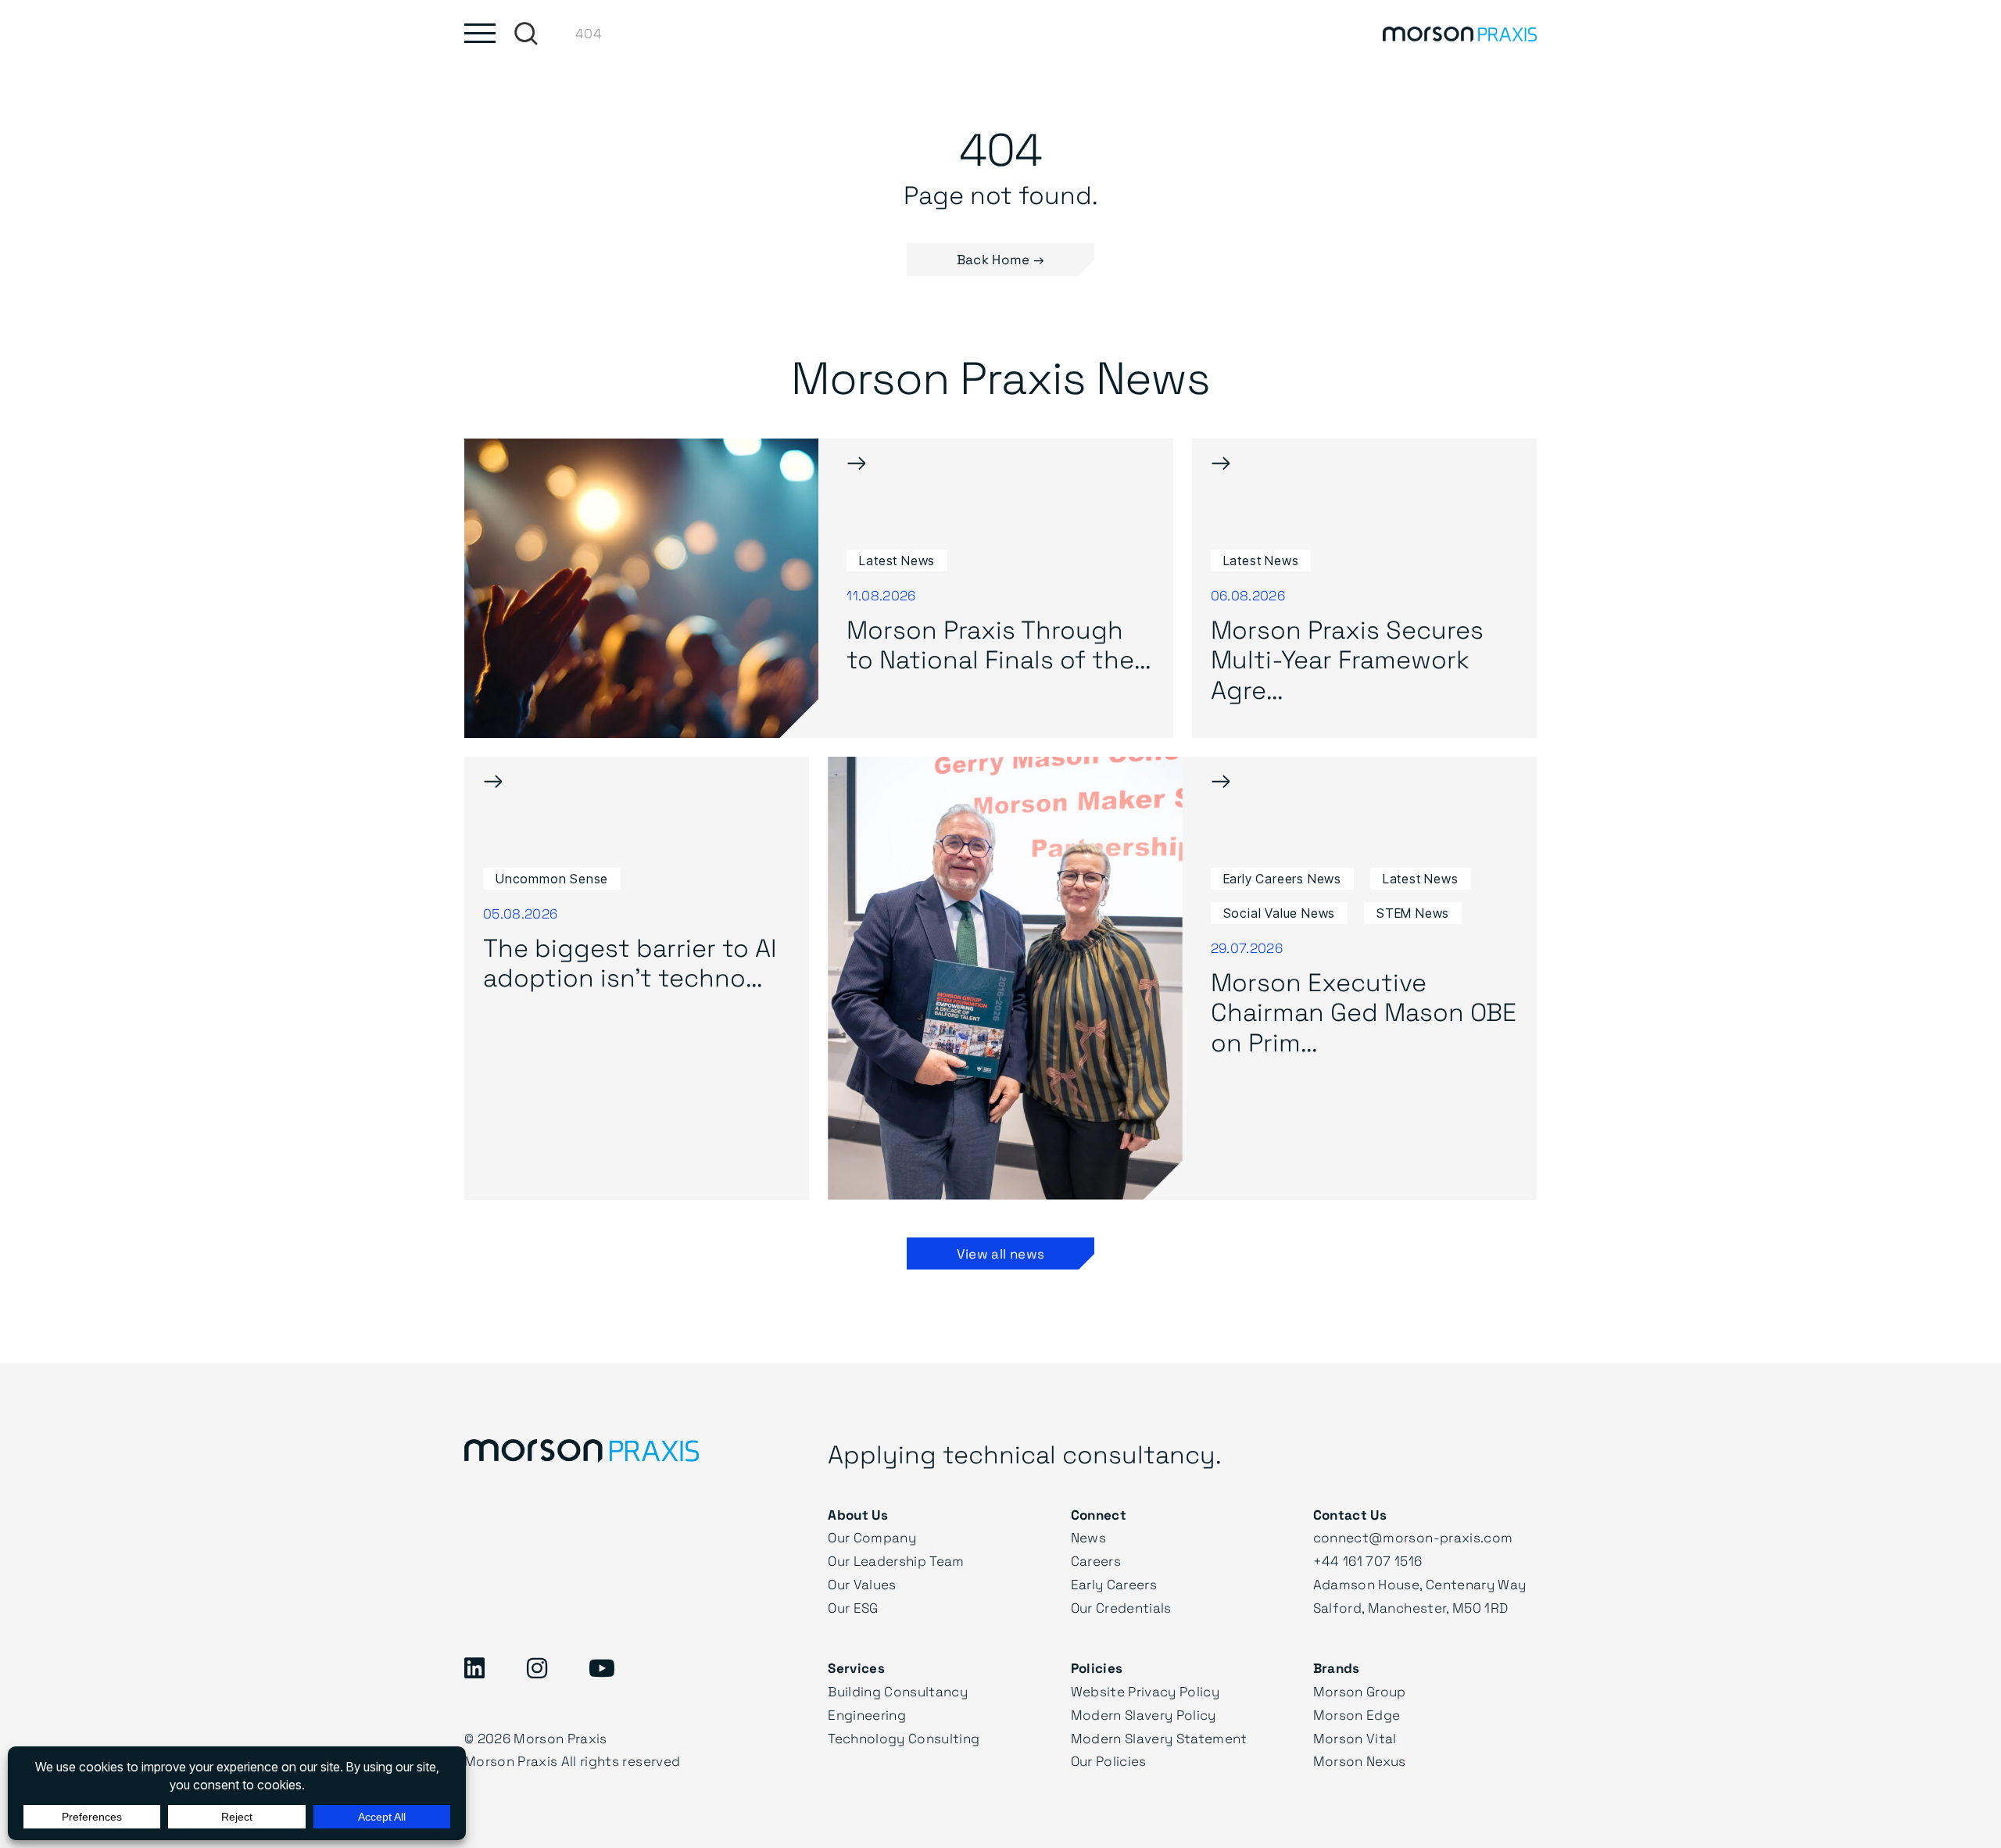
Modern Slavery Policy (1144, 1715)
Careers (1096, 1561)
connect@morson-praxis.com (1413, 1537)
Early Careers (1114, 1584)
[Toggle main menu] (480, 33)
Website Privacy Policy (1145, 1691)
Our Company (872, 1537)
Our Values (862, 1584)
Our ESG (853, 1608)
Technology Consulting (904, 1738)
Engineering (867, 1715)
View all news (1000, 1253)
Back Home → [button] (1001, 259)
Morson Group (1360, 1691)
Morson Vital (1355, 1738)
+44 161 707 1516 (1367, 1561)
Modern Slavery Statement (1159, 1738)
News (1088, 1537)
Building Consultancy (898, 1691)
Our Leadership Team (896, 1561)
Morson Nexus (1360, 1761)
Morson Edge (1357, 1715)
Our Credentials (1121, 1608)
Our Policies (1109, 1761)
